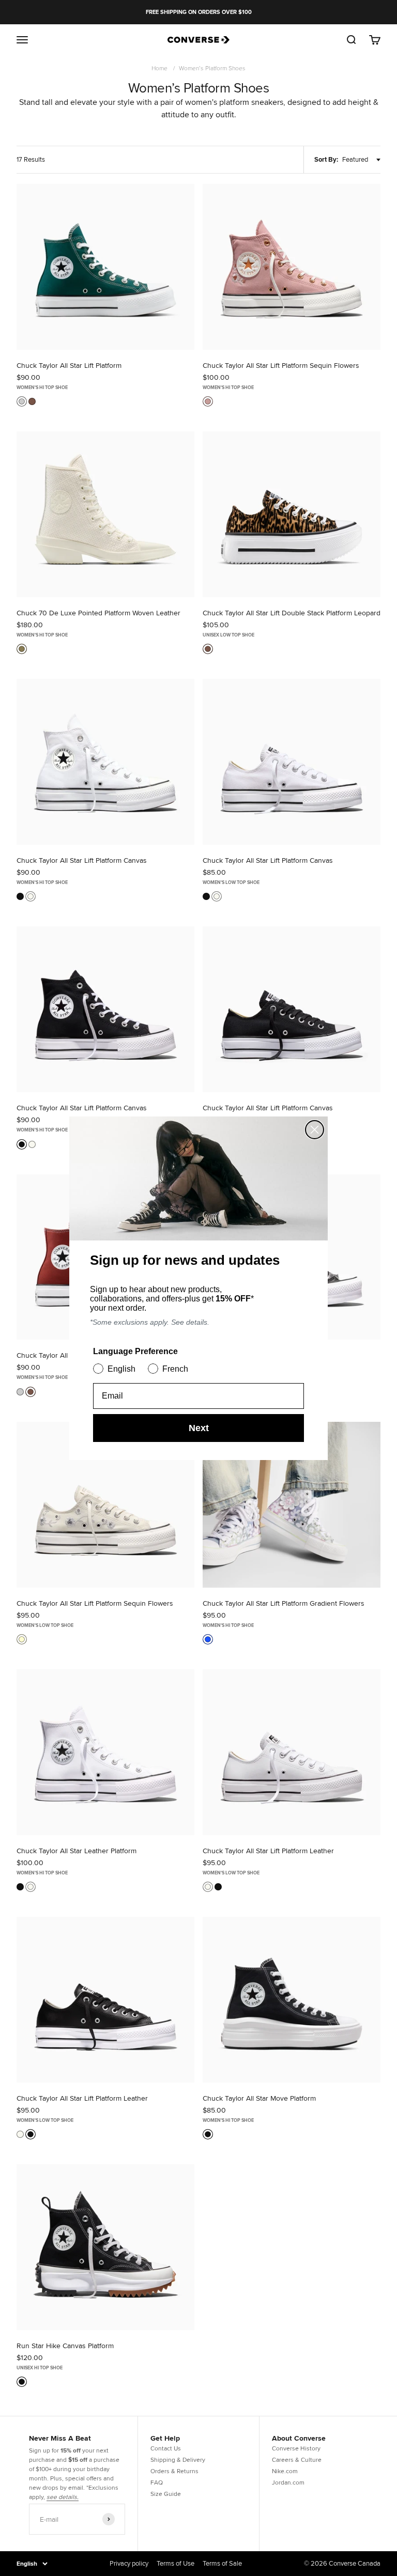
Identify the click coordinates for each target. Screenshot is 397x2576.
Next (199, 1428)
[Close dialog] (315, 1130)
